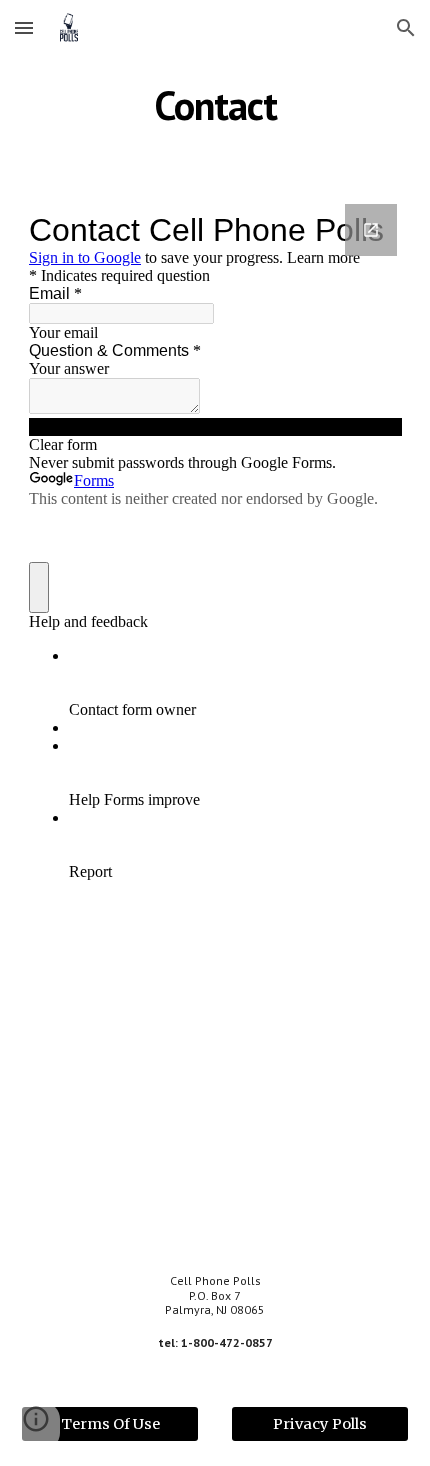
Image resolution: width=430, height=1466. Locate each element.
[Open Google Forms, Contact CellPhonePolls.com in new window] (371, 230)
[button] (24, 27)
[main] (215, 105)
